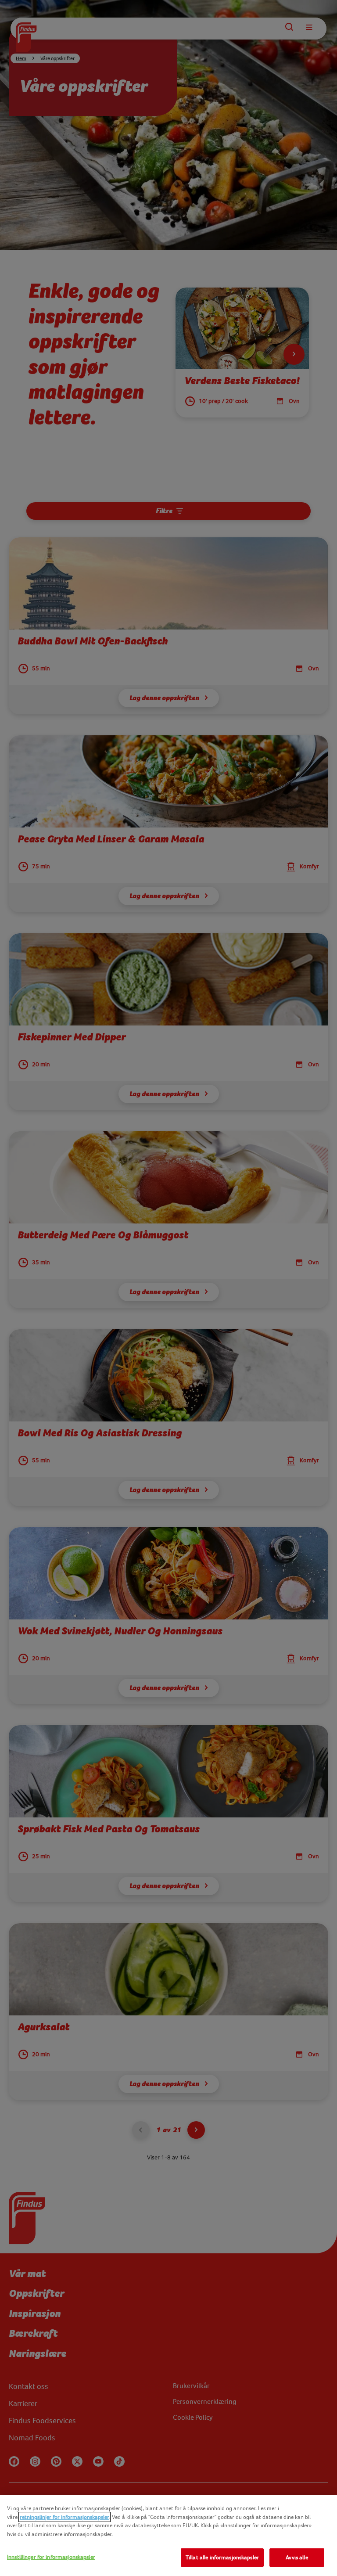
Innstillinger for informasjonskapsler (51, 2557)
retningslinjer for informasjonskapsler (65, 2517)
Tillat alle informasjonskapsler (222, 2557)
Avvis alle (297, 2557)
